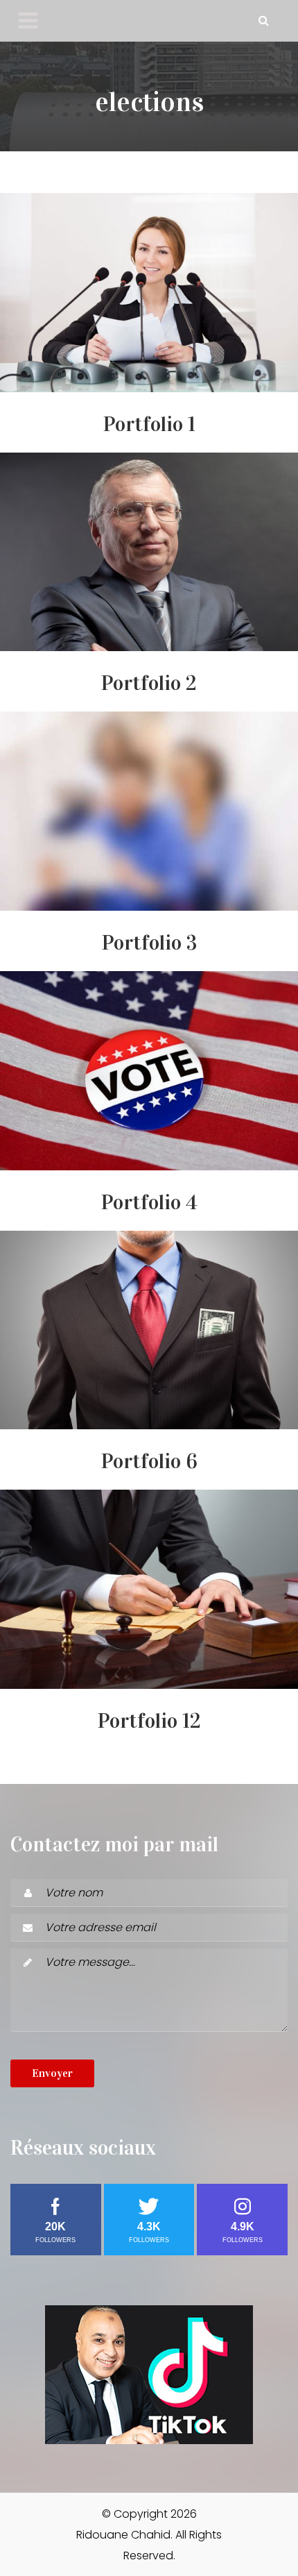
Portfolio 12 (149, 1721)
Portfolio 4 (149, 1202)
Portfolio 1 (149, 424)
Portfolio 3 (149, 943)
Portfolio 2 (149, 683)
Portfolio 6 (149, 1461)
